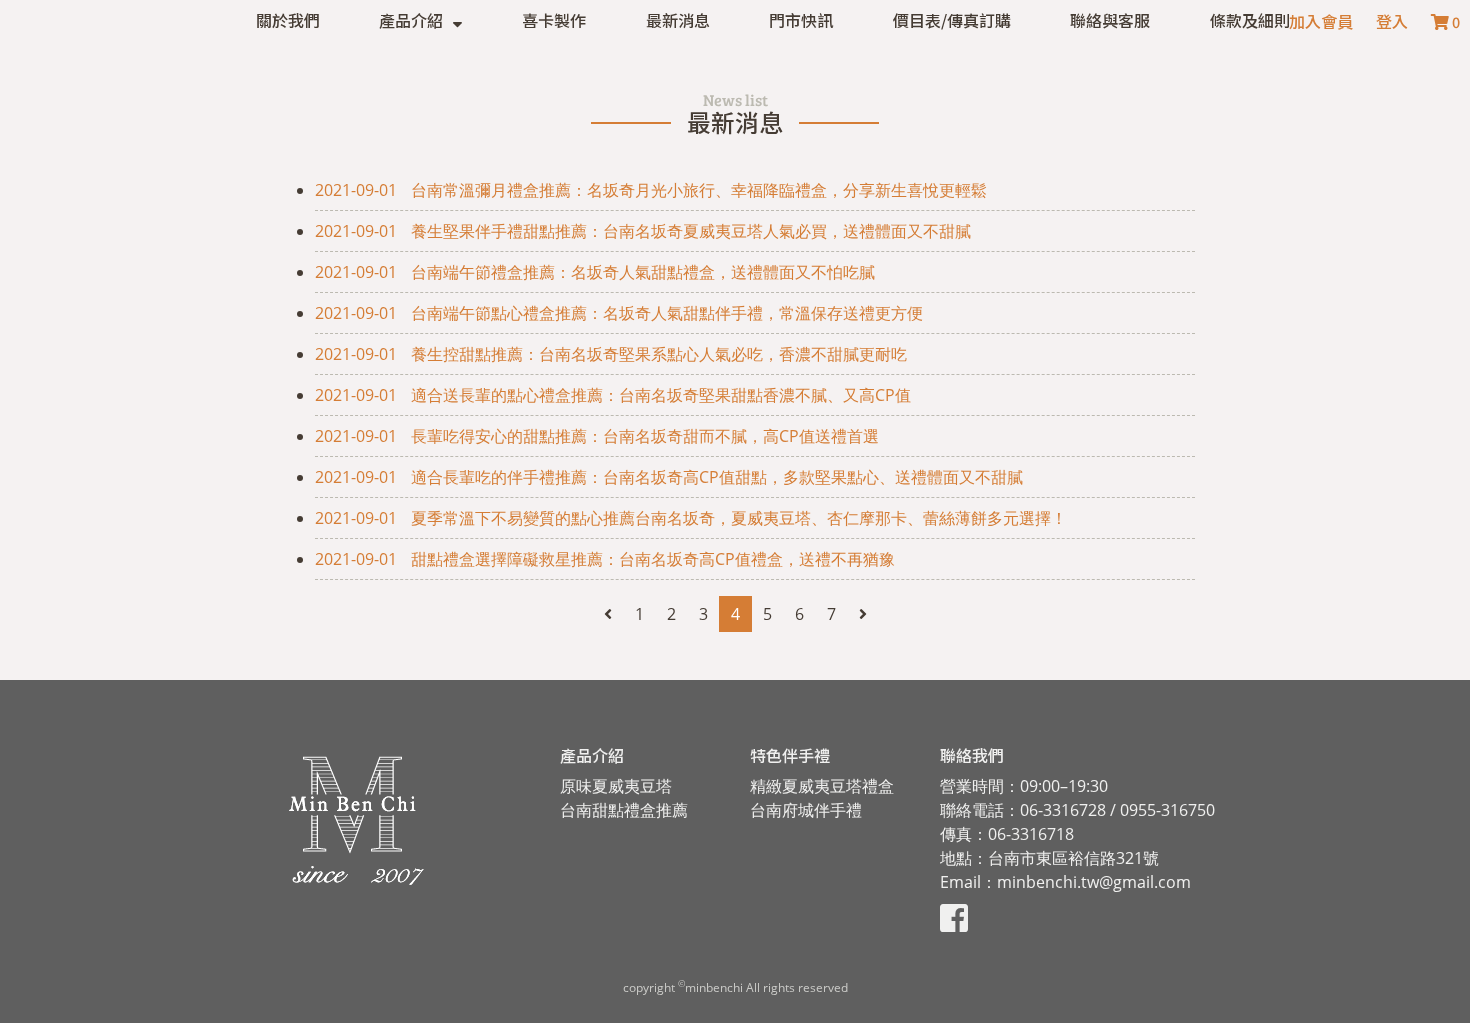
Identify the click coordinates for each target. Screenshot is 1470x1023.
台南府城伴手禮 (806, 810)
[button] (420, 20)
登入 (1392, 21)
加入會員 (1321, 21)
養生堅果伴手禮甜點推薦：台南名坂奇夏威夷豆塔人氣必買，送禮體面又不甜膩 (643, 231)
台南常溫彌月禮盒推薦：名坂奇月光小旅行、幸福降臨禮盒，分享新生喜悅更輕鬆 (651, 190)
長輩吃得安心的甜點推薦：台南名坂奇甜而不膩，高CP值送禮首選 (597, 436)
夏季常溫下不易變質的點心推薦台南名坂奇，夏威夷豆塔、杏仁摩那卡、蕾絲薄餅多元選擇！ (691, 518)
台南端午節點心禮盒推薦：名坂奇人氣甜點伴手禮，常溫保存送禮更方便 (619, 313)
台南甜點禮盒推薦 (624, 810)
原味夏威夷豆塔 (616, 786)
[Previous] (608, 614)
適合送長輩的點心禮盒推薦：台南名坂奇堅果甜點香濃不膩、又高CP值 (613, 395)
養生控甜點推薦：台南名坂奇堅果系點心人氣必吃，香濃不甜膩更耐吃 (611, 354)
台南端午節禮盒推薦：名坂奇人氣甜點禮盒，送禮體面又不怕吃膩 (595, 272)
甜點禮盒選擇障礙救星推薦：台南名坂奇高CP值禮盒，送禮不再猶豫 (605, 559)
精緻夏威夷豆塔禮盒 (822, 786)
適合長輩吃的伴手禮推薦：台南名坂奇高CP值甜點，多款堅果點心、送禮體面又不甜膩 (669, 477)
